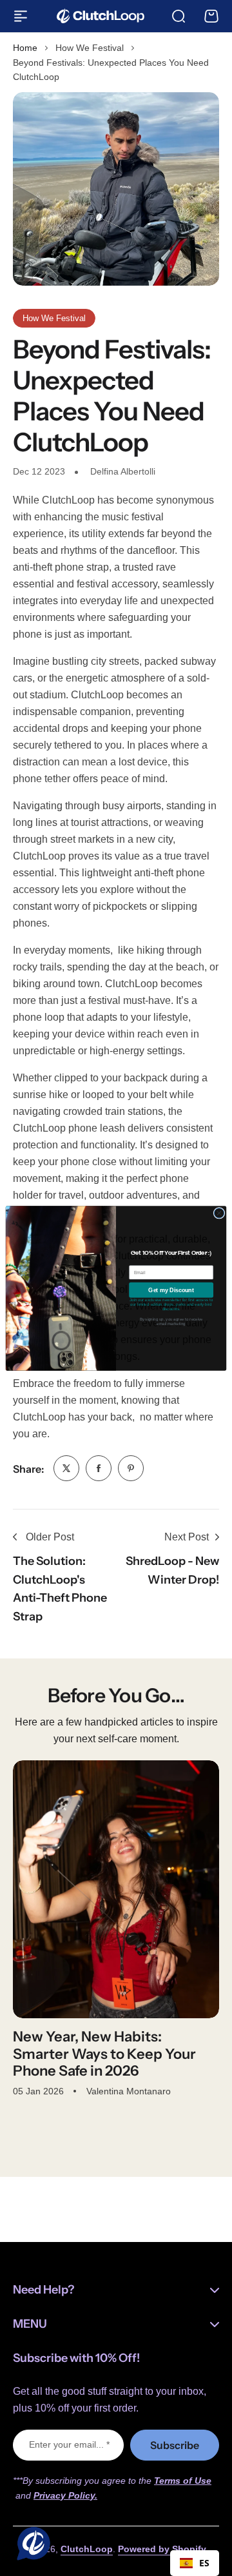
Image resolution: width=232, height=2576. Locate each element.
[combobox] (195, 2563)
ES (204, 2563)
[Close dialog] (219, 1213)
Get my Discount (171, 1290)
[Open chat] (31, 2545)
